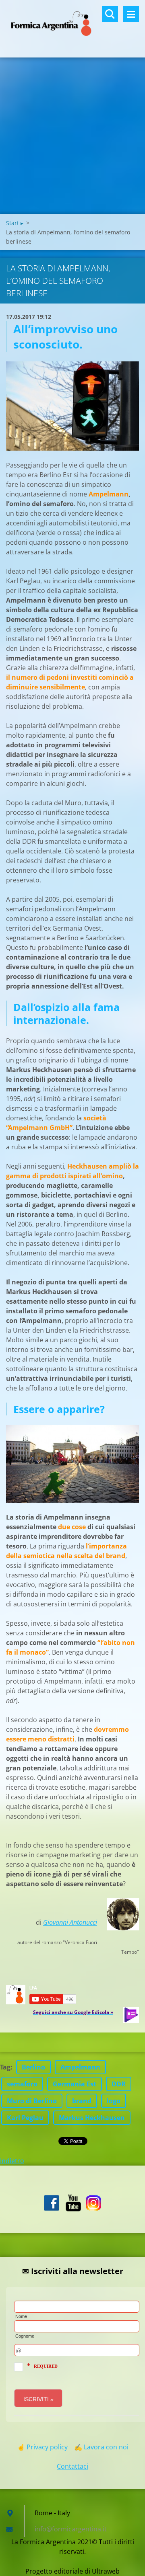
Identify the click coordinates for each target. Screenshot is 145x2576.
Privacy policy (47, 2447)
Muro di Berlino (32, 2101)
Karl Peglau (25, 2118)
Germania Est (75, 2084)
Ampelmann (80, 2067)
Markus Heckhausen (92, 2118)
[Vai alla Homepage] (72, 24)
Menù (131, 14)
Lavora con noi (106, 2447)
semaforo (22, 2084)
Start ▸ (15, 223)
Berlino (33, 2067)
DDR (119, 2084)
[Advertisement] (72, 138)
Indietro (12, 2161)
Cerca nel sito (110, 14)
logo (114, 2101)
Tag (5, 2067)
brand (82, 2101)
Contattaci (72, 2466)
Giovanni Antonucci (70, 1922)
